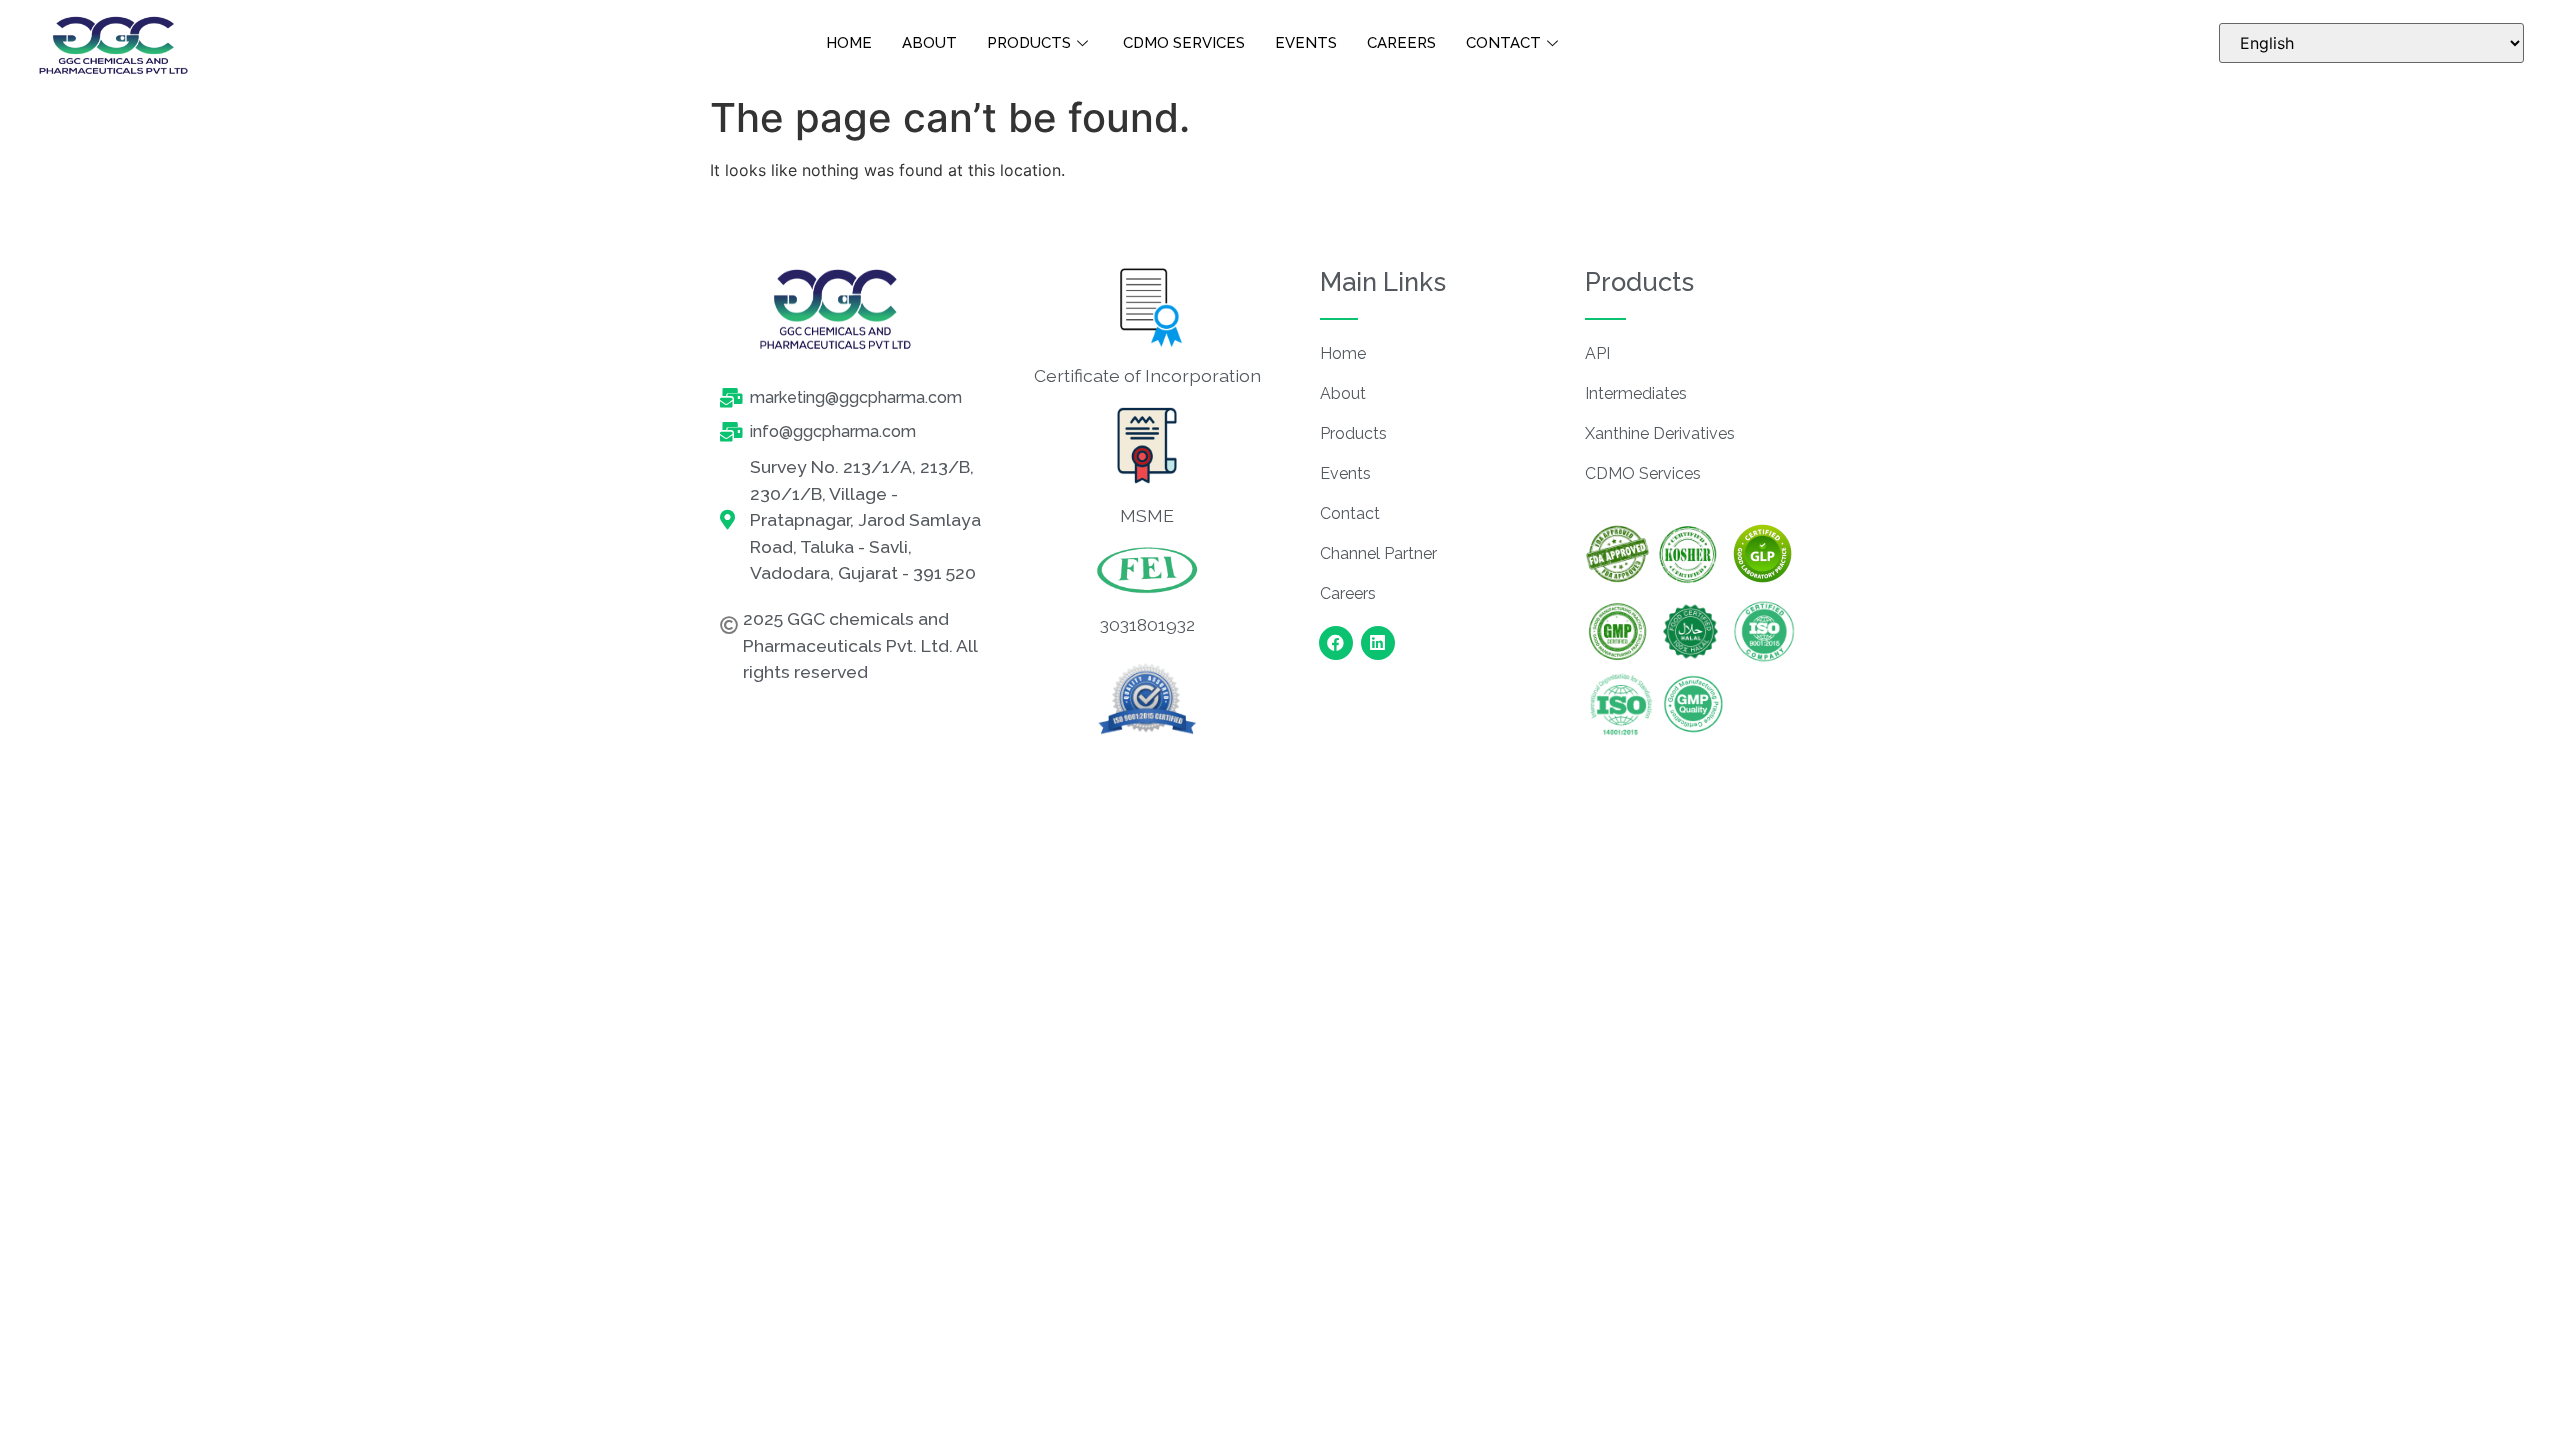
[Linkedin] (1378, 643)
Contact (1503, 43)
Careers (1401, 43)
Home (849, 43)
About (929, 43)
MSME (1147, 515)
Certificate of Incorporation (1147, 375)
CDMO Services (1184, 43)
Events (1306, 43)
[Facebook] (1336, 643)
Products (1029, 43)
